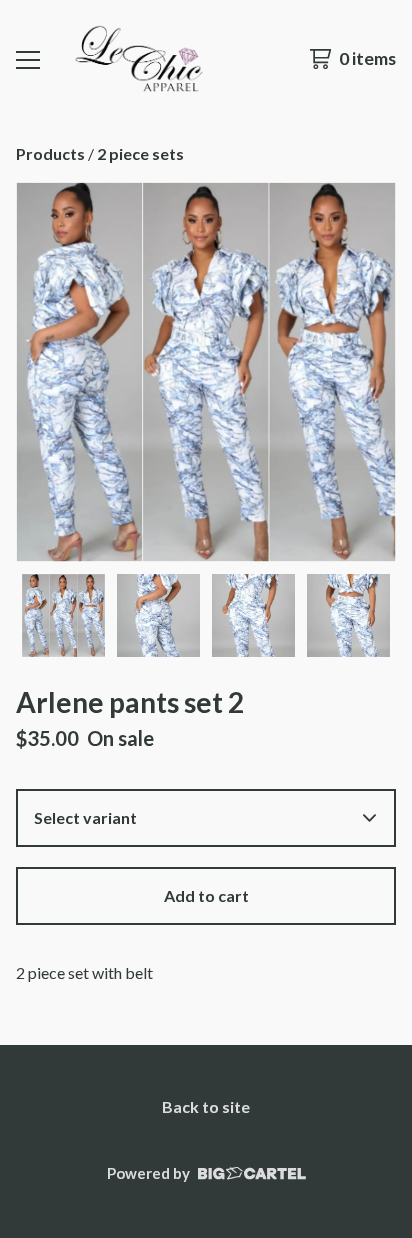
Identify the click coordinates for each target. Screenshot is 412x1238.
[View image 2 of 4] (158, 615)
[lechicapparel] (138, 59)
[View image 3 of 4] (253, 615)
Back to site (206, 1106)
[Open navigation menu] (28, 59)
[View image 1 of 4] (63, 615)
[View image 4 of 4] (348, 615)
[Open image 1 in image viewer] (206, 372)
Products (50, 153)
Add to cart (206, 895)
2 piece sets (140, 153)
